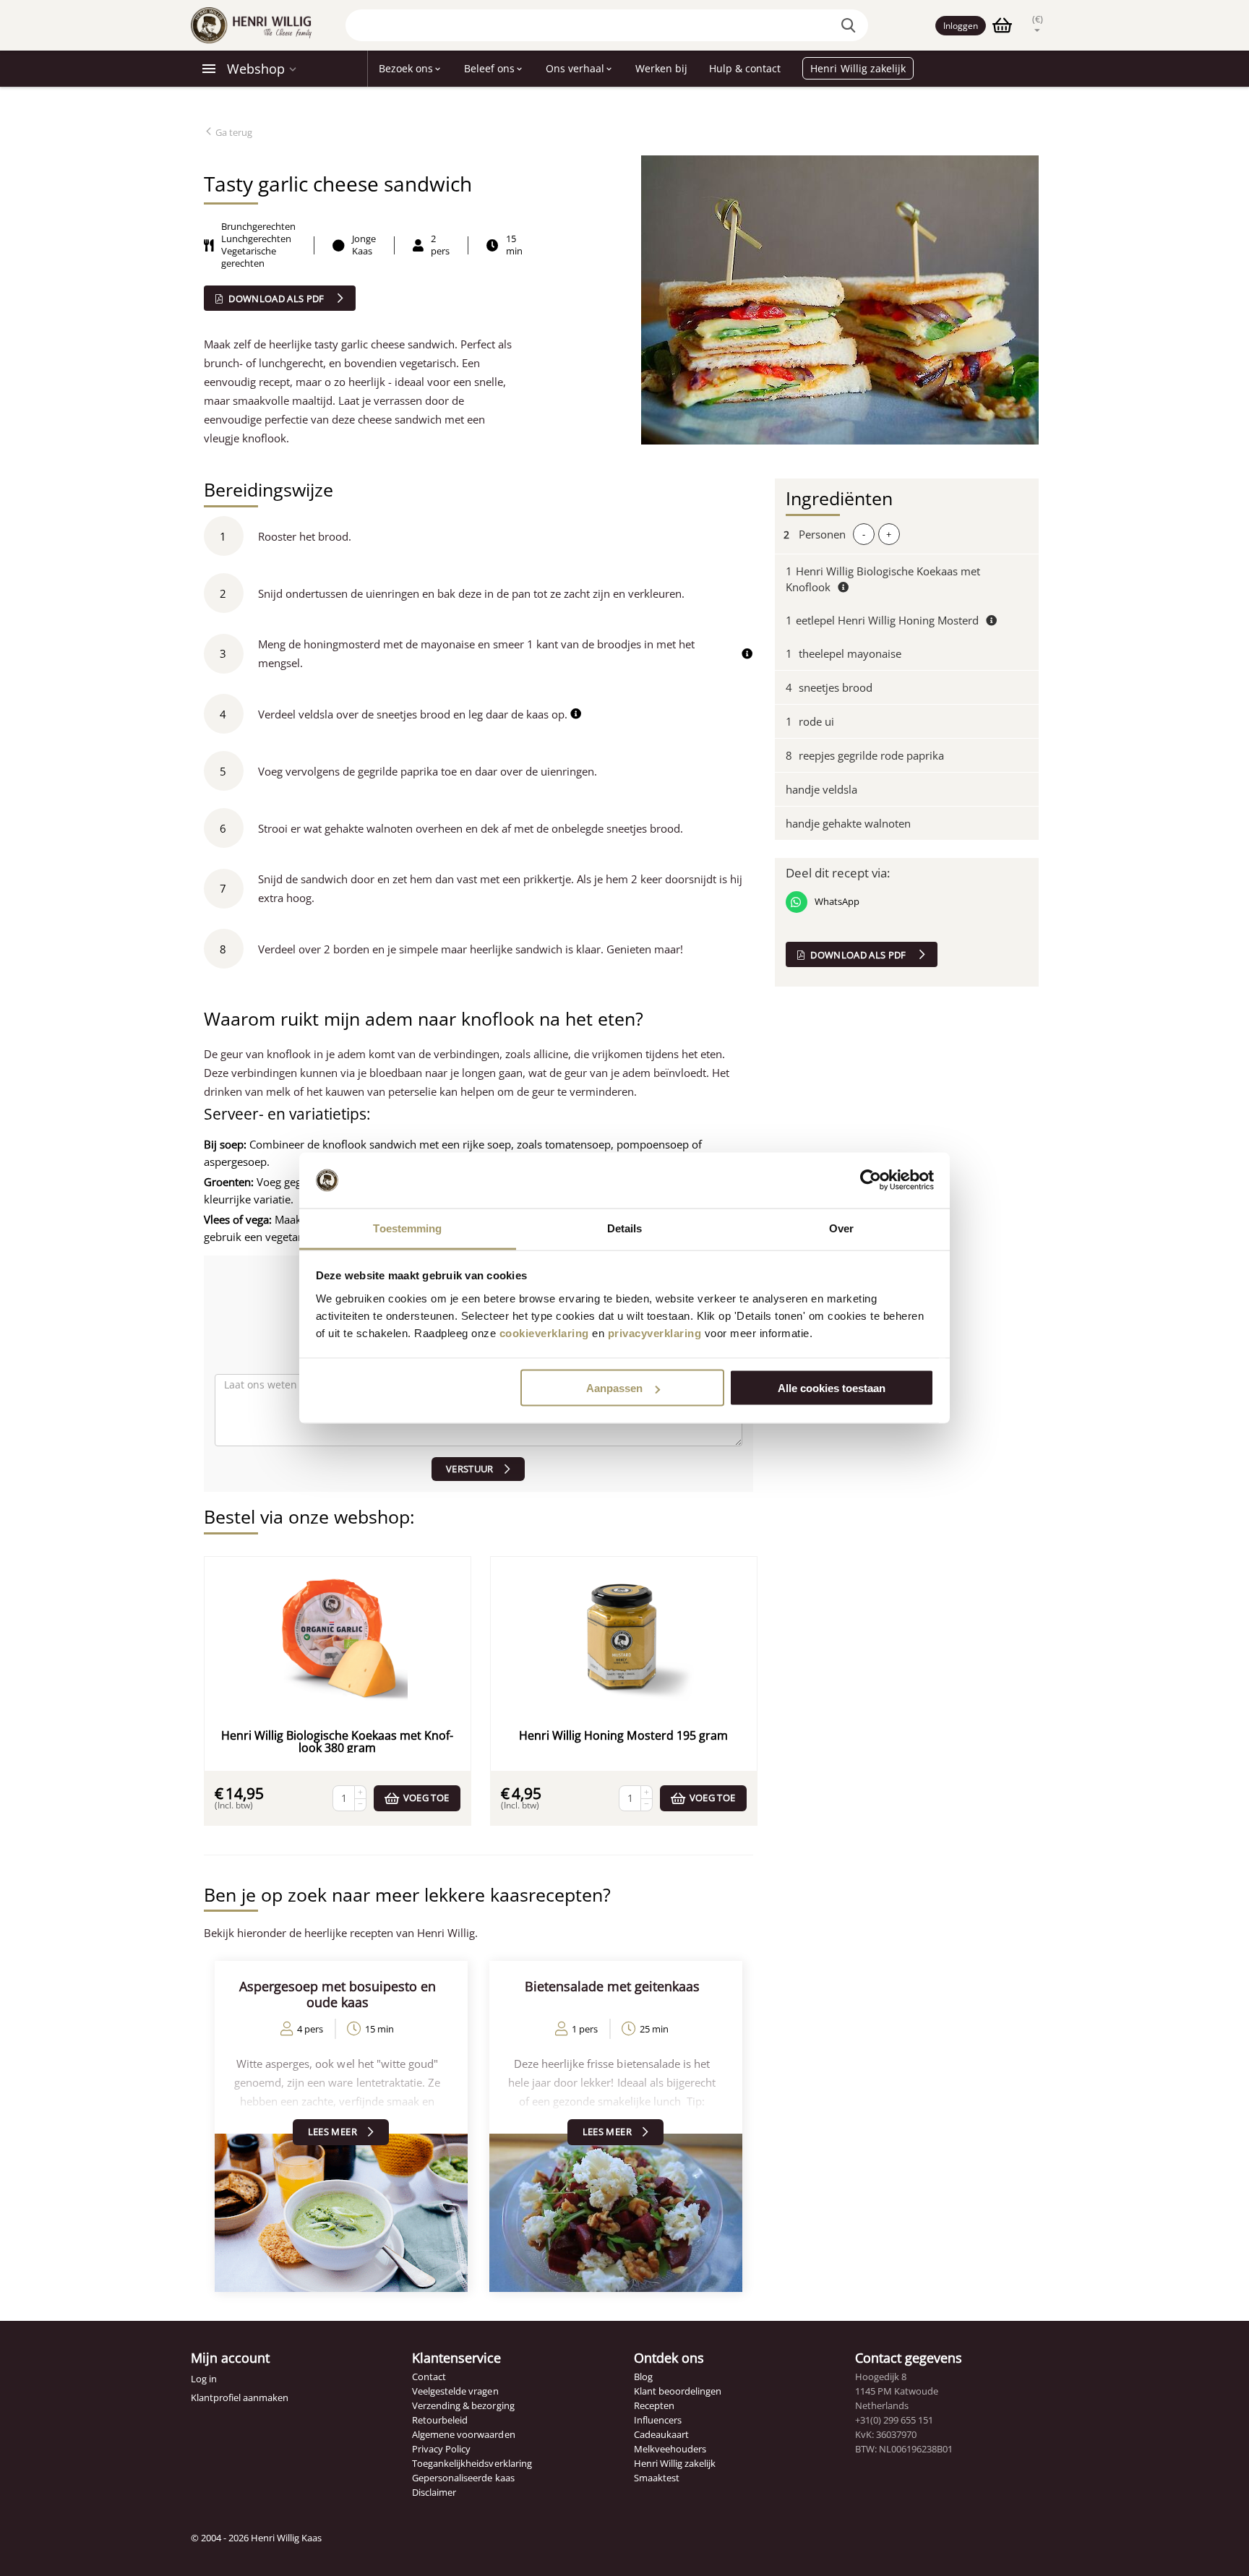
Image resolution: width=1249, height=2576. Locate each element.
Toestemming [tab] (407, 1228)
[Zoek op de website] (850, 25)
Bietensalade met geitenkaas (612, 1986)
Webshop (256, 69)
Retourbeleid (440, 2420)
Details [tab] (625, 1228)
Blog (643, 2377)
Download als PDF (276, 299)
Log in (204, 2379)
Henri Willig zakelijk (675, 2463)
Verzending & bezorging (463, 2405)
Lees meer (332, 2131)
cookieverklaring (544, 1332)
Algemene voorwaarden (463, 2434)
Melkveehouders (670, 2449)
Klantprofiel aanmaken (240, 2397)
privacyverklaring (655, 1332)
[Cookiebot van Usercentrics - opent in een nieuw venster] (871, 1180)
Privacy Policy (441, 2449)
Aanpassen (614, 1388)
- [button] (864, 534)
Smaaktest (657, 2478)
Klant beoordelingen (678, 2391)
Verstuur (470, 1469)
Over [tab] (841, 1228)
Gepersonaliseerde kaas (463, 2478)
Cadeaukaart (661, 2434)
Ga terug (233, 132)
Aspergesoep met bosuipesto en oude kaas (338, 1994)
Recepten (654, 2405)
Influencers (658, 2420)
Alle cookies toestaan (832, 1388)
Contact (429, 2377)
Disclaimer (434, 2492)
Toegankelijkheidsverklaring (472, 2463)
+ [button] (889, 534)
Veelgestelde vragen (455, 2391)
